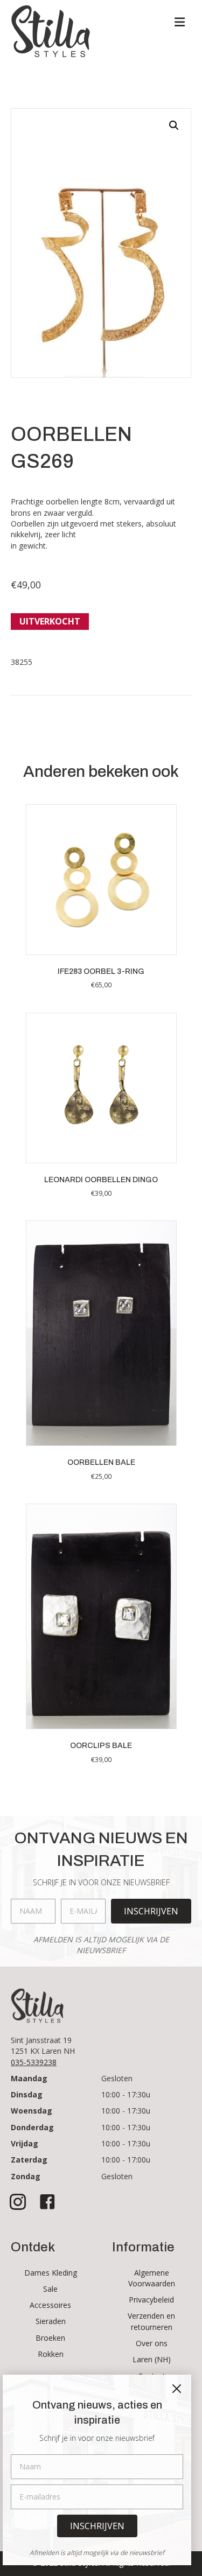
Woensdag (32, 2111)
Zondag (26, 2176)
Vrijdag (25, 2143)
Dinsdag (27, 2094)
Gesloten (117, 2078)
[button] (174, 125)
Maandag (29, 2078)
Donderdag (32, 2127)
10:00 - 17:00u (126, 2160)
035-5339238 (34, 2062)
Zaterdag (29, 2160)
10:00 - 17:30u (126, 2094)
